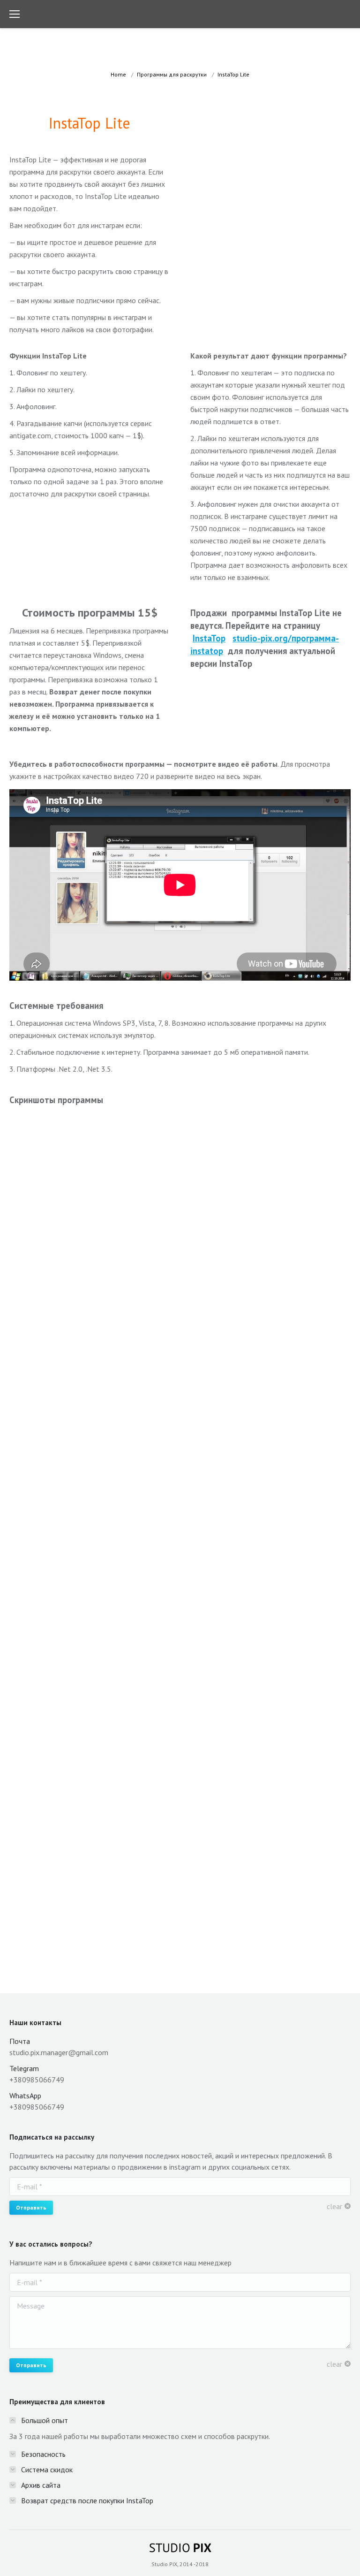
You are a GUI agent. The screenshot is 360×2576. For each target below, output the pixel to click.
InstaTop (209, 638)
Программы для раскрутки (172, 74)
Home (118, 74)
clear (334, 2206)
